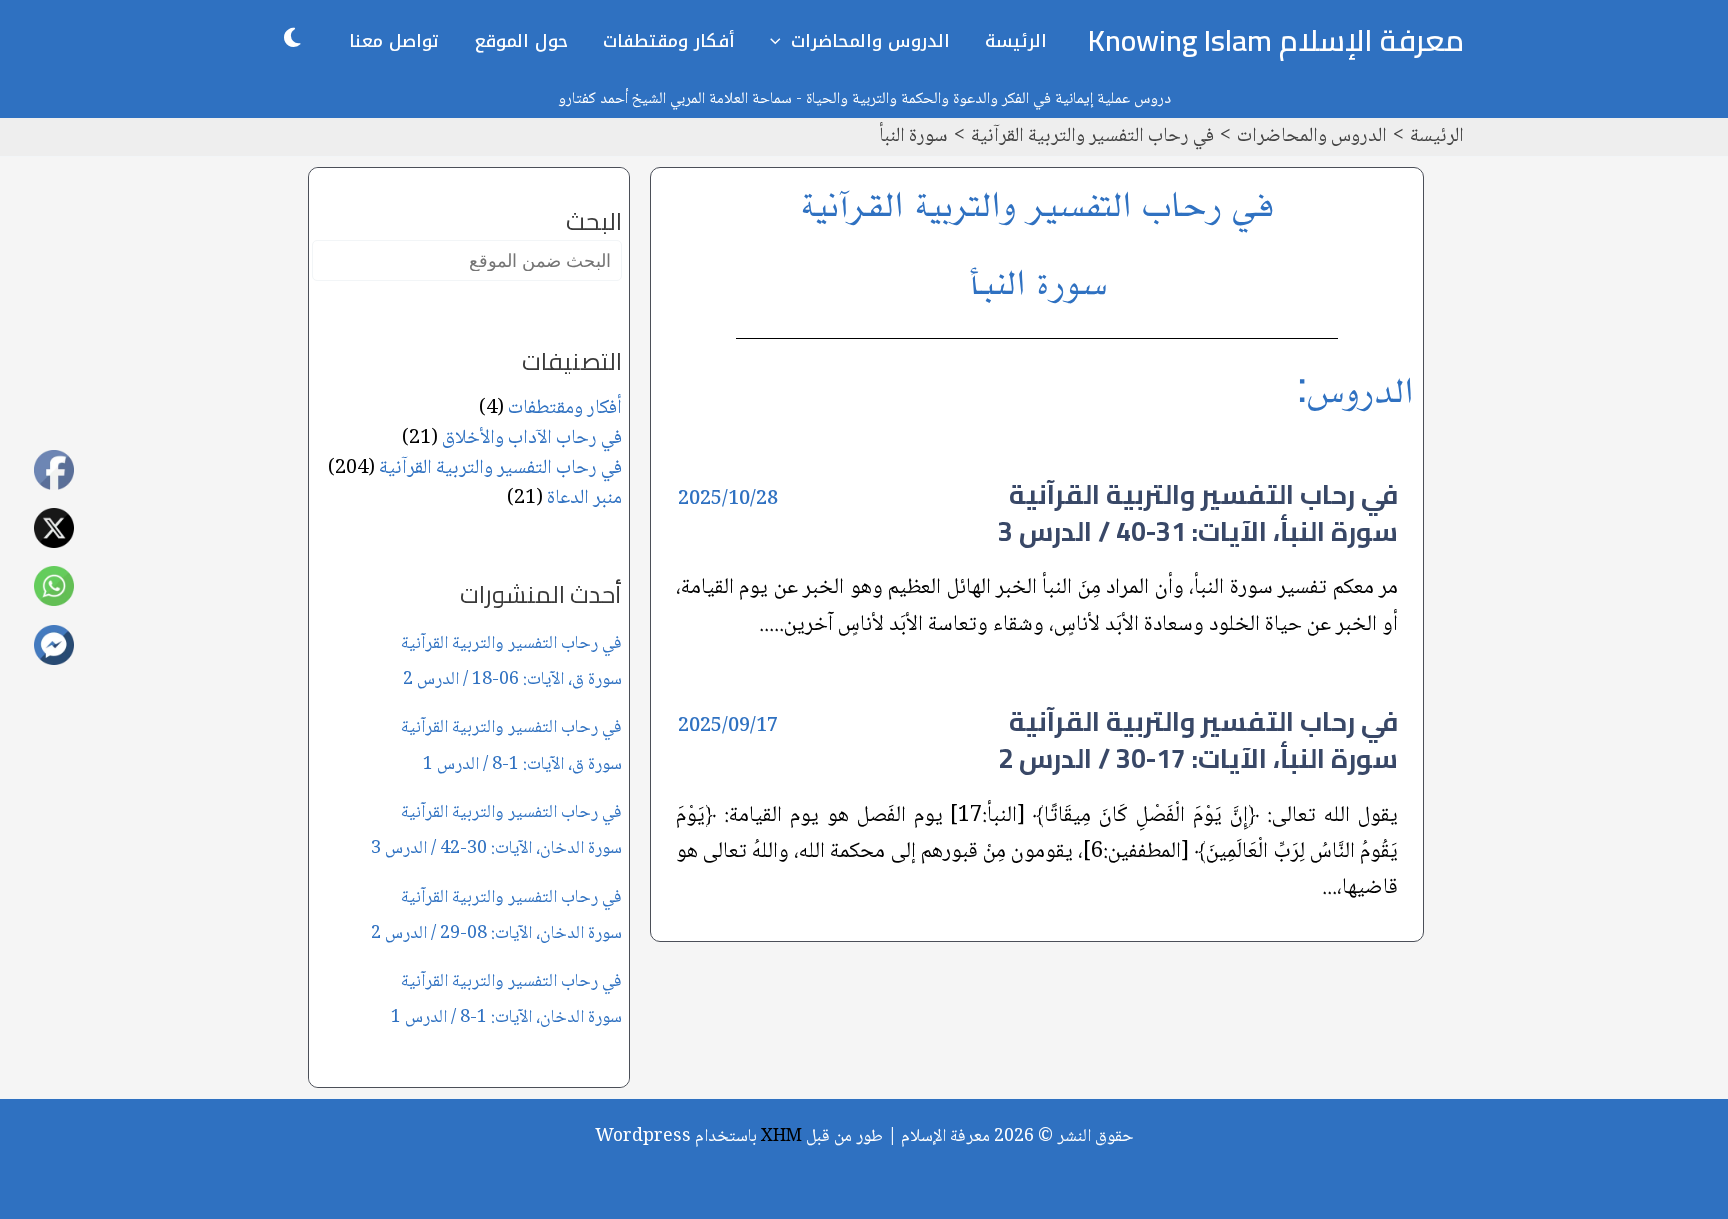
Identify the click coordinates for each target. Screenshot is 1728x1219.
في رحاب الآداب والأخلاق (532, 439)
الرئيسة (1016, 41)
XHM (781, 1137)
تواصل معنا (394, 41)
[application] (780, 41)
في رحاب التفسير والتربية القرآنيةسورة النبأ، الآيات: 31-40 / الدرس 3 (1198, 512)
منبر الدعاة (584, 499)
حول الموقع (521, 41)
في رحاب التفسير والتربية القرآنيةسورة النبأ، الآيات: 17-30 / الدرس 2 (1198, 739)
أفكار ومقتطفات (669, 41)
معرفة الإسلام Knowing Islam (1276, 40)
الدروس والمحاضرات (870, 41)
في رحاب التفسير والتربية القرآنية (500, 469)
